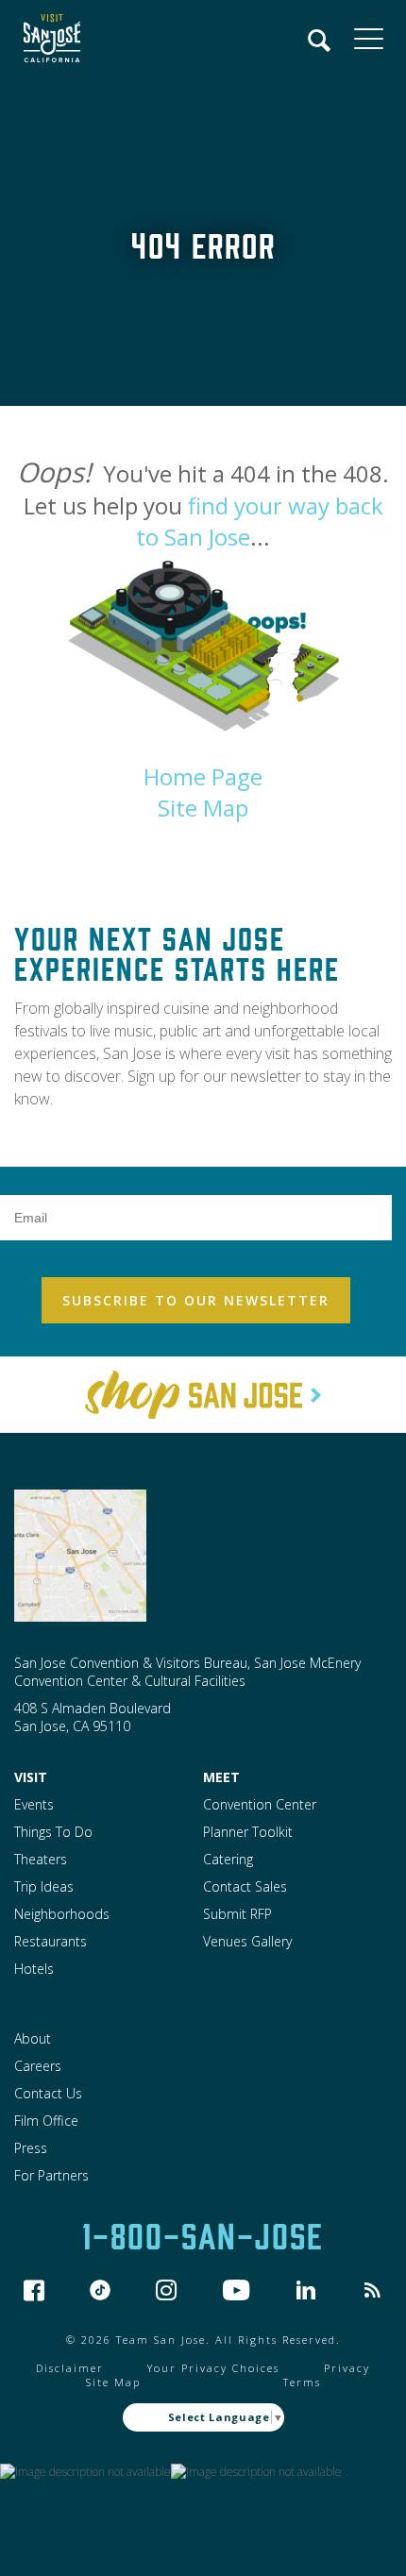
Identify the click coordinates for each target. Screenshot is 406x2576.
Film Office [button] (46, 2121)
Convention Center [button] (260, 1804)
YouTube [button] (237, 2290)
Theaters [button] (41, 1859)
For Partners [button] (51, 2175)
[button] (47, 41)
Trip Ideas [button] (44, 1886)
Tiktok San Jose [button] (100, 2290)
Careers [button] (38, 2066)
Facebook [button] (34, 2290)
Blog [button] (372, 2290)
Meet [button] (221, 1777)
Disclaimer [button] (70, 2368)
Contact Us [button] (48, 2093)
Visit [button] (31, 1777)
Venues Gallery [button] (247, 1941)
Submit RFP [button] (237, 1914)
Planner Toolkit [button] (248, 1832)
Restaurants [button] (51, 1941)
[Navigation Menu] (320, 41)
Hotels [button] (34, 1969)
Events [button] (34, 1804)
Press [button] (31, 2148)
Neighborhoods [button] (62, 1914)
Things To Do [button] (53, 1832)
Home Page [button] (203, 776)
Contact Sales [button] (245, 1886)
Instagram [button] (166, 2290)
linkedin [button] (306, 2290)
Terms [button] (302, 2382)
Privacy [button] (347, 2368)
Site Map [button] (203, 808)
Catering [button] (228, 1859)
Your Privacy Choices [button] (213, 2368)
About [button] (33, 2038)
